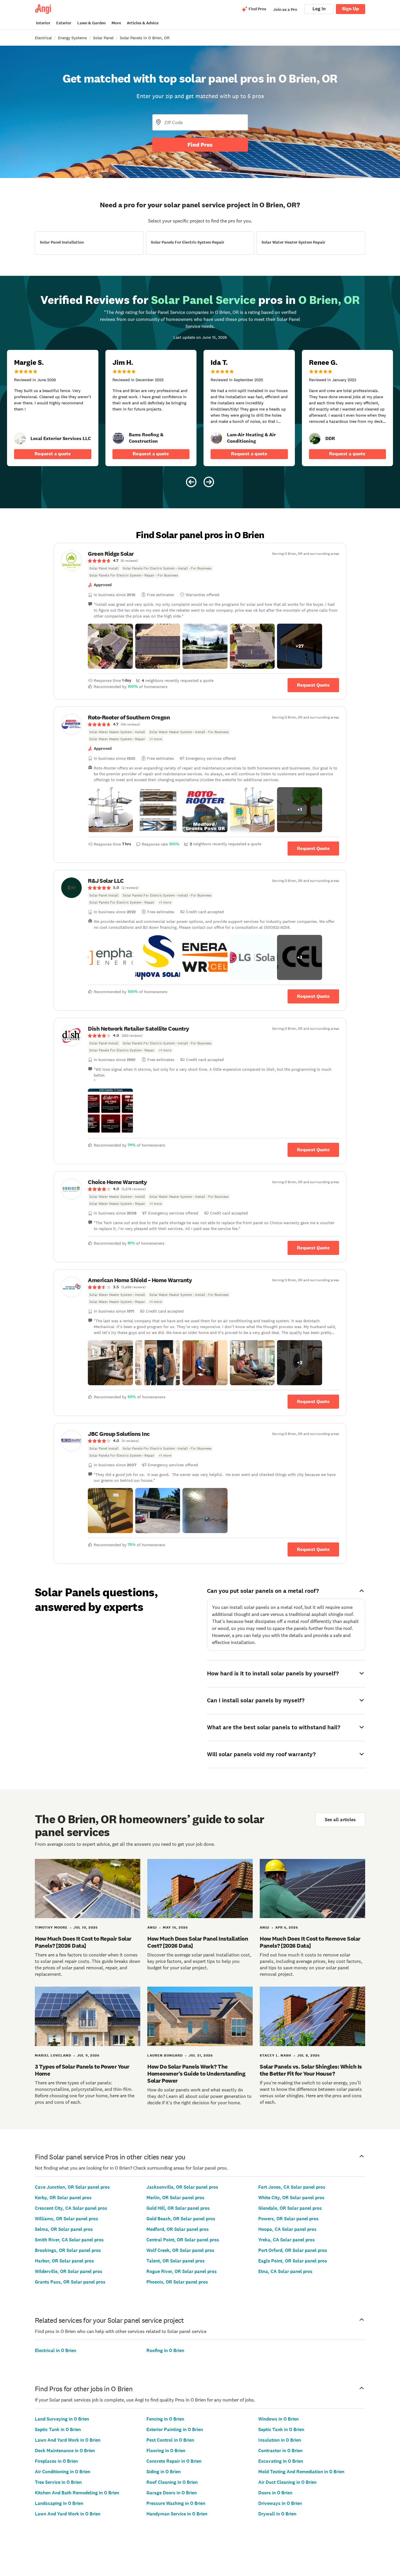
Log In (319, 9)
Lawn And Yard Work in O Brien (68, 2440)
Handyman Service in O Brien (177, 2514)
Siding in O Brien (164, 2472)
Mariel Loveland (53, 2055)
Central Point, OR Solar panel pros (183, 2240)
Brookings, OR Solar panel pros (68, 2250)
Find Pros (200, 145)
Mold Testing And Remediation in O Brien (301, 2472)
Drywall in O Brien (277, 2514)
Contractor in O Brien (280, 2451)
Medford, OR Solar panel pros (178, 2229)
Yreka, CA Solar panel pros (287, 2240)
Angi (152, 1927)
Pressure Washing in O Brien (176, 2503)
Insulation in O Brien (280, 2440)
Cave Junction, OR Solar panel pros (72, 2187)
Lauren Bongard (165, 2055)
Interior (43, 23)
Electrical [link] (43, 38)
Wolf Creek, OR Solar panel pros (180, 2250)
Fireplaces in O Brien (56, 2461)
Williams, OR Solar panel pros (66, 2219)
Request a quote (53, 454)
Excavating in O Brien (281, 2461)
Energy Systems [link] (72, 38)
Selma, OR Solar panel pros (64, 2229)
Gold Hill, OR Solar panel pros (178, 2208)
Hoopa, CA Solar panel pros (287, 2229)
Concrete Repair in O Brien (174, 2461)
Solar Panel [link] (103, 38)
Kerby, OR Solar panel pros (63, 2198)
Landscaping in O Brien (59, 2503)
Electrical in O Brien (55, 2350)
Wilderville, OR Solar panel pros (69, 2271)
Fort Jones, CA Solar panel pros (292, 2187)
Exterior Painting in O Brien (175, 2429)
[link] (20, 439)
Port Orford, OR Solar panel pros (293, 2250)
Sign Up (351, 9)
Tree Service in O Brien (58, 2482)
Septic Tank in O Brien (58, 2429)
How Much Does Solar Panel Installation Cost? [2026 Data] (198, 1942)
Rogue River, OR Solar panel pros (182, 2271)
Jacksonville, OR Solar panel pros (182, 2187)
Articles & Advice (143, 23)
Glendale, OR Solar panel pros (290, 2208)
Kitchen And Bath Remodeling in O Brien (77, 2493)
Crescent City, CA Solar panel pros (71, 2208)
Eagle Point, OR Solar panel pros (293, 2261)
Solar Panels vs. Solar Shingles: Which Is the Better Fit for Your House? (311, 2070)
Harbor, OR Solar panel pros (64, 2261)
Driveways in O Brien (280, 2503)
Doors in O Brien (275, 2493)
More (116, 23)
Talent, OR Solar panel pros (176, 2261)
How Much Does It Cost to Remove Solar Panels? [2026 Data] (310, 1942)
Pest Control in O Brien (170, 2440)
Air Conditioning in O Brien (63, 2472)
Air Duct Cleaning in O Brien (287, 2482)
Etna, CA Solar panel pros (285, 2271)
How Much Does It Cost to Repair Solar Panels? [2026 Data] (83, 1942)
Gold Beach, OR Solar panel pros (181, 2219)
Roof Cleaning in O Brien (172, 2482)
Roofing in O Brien (165, 2350)
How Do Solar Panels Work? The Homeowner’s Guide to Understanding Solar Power (196, 2074)
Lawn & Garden (92, 23)
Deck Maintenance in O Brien (65, 2451)
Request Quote (313, 685)
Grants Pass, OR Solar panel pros (70, 2282)
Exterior (64, 23)
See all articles (340, 1820)
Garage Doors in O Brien (172, 2493)
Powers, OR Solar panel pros (288, 2219)
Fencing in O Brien (165, 2419)
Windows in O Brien (278, 2419)
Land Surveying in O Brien (62, 2419)
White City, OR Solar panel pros (291, 2198)
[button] (110, 646)
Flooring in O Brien (166, 2451)
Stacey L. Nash (276, 2055)
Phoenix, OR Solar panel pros (177, 2282)
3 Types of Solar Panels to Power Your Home (82, 2070)
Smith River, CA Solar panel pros (69, 2240)
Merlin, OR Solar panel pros (175, 2198)
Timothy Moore (51, 1927)
